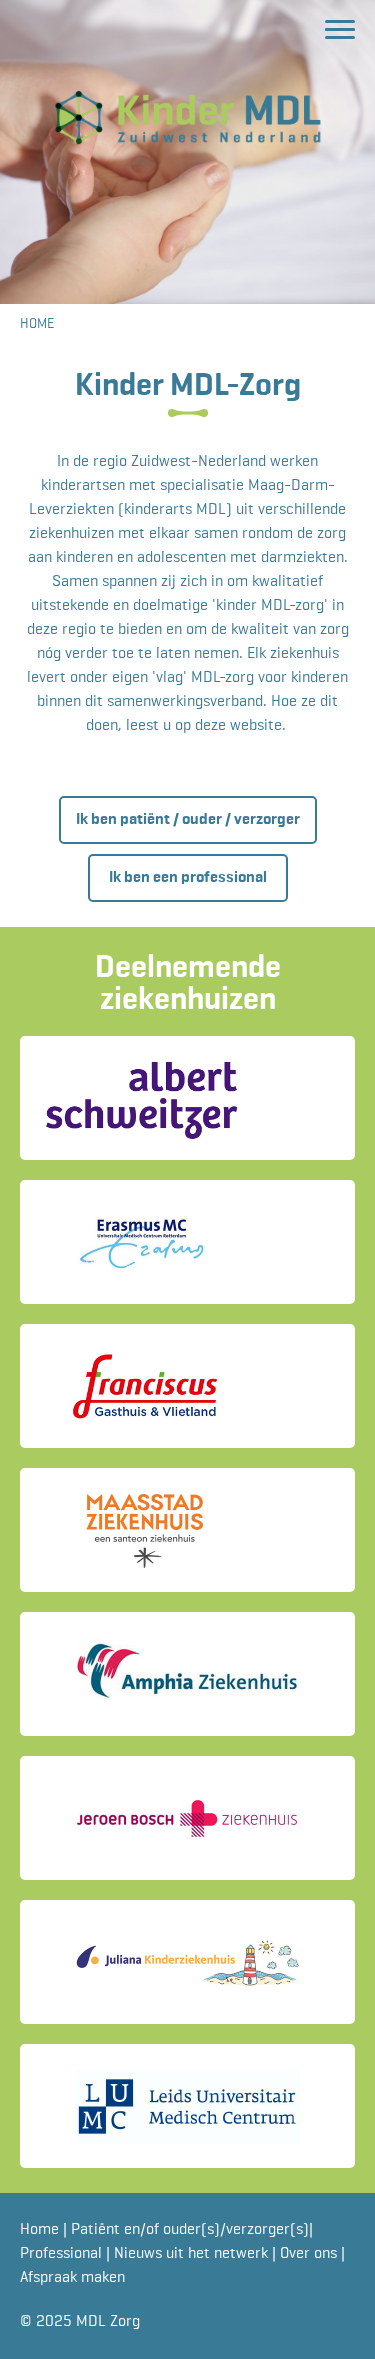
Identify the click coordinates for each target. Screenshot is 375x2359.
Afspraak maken (72, 2278)
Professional (63, 2254)
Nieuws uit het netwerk (193, 2254)
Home (41, 2230)
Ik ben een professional (188, 878)
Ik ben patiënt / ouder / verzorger (188, 820)
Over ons (310, 2254)
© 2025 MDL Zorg (80, 2322)
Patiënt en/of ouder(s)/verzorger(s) (190, 2230)
